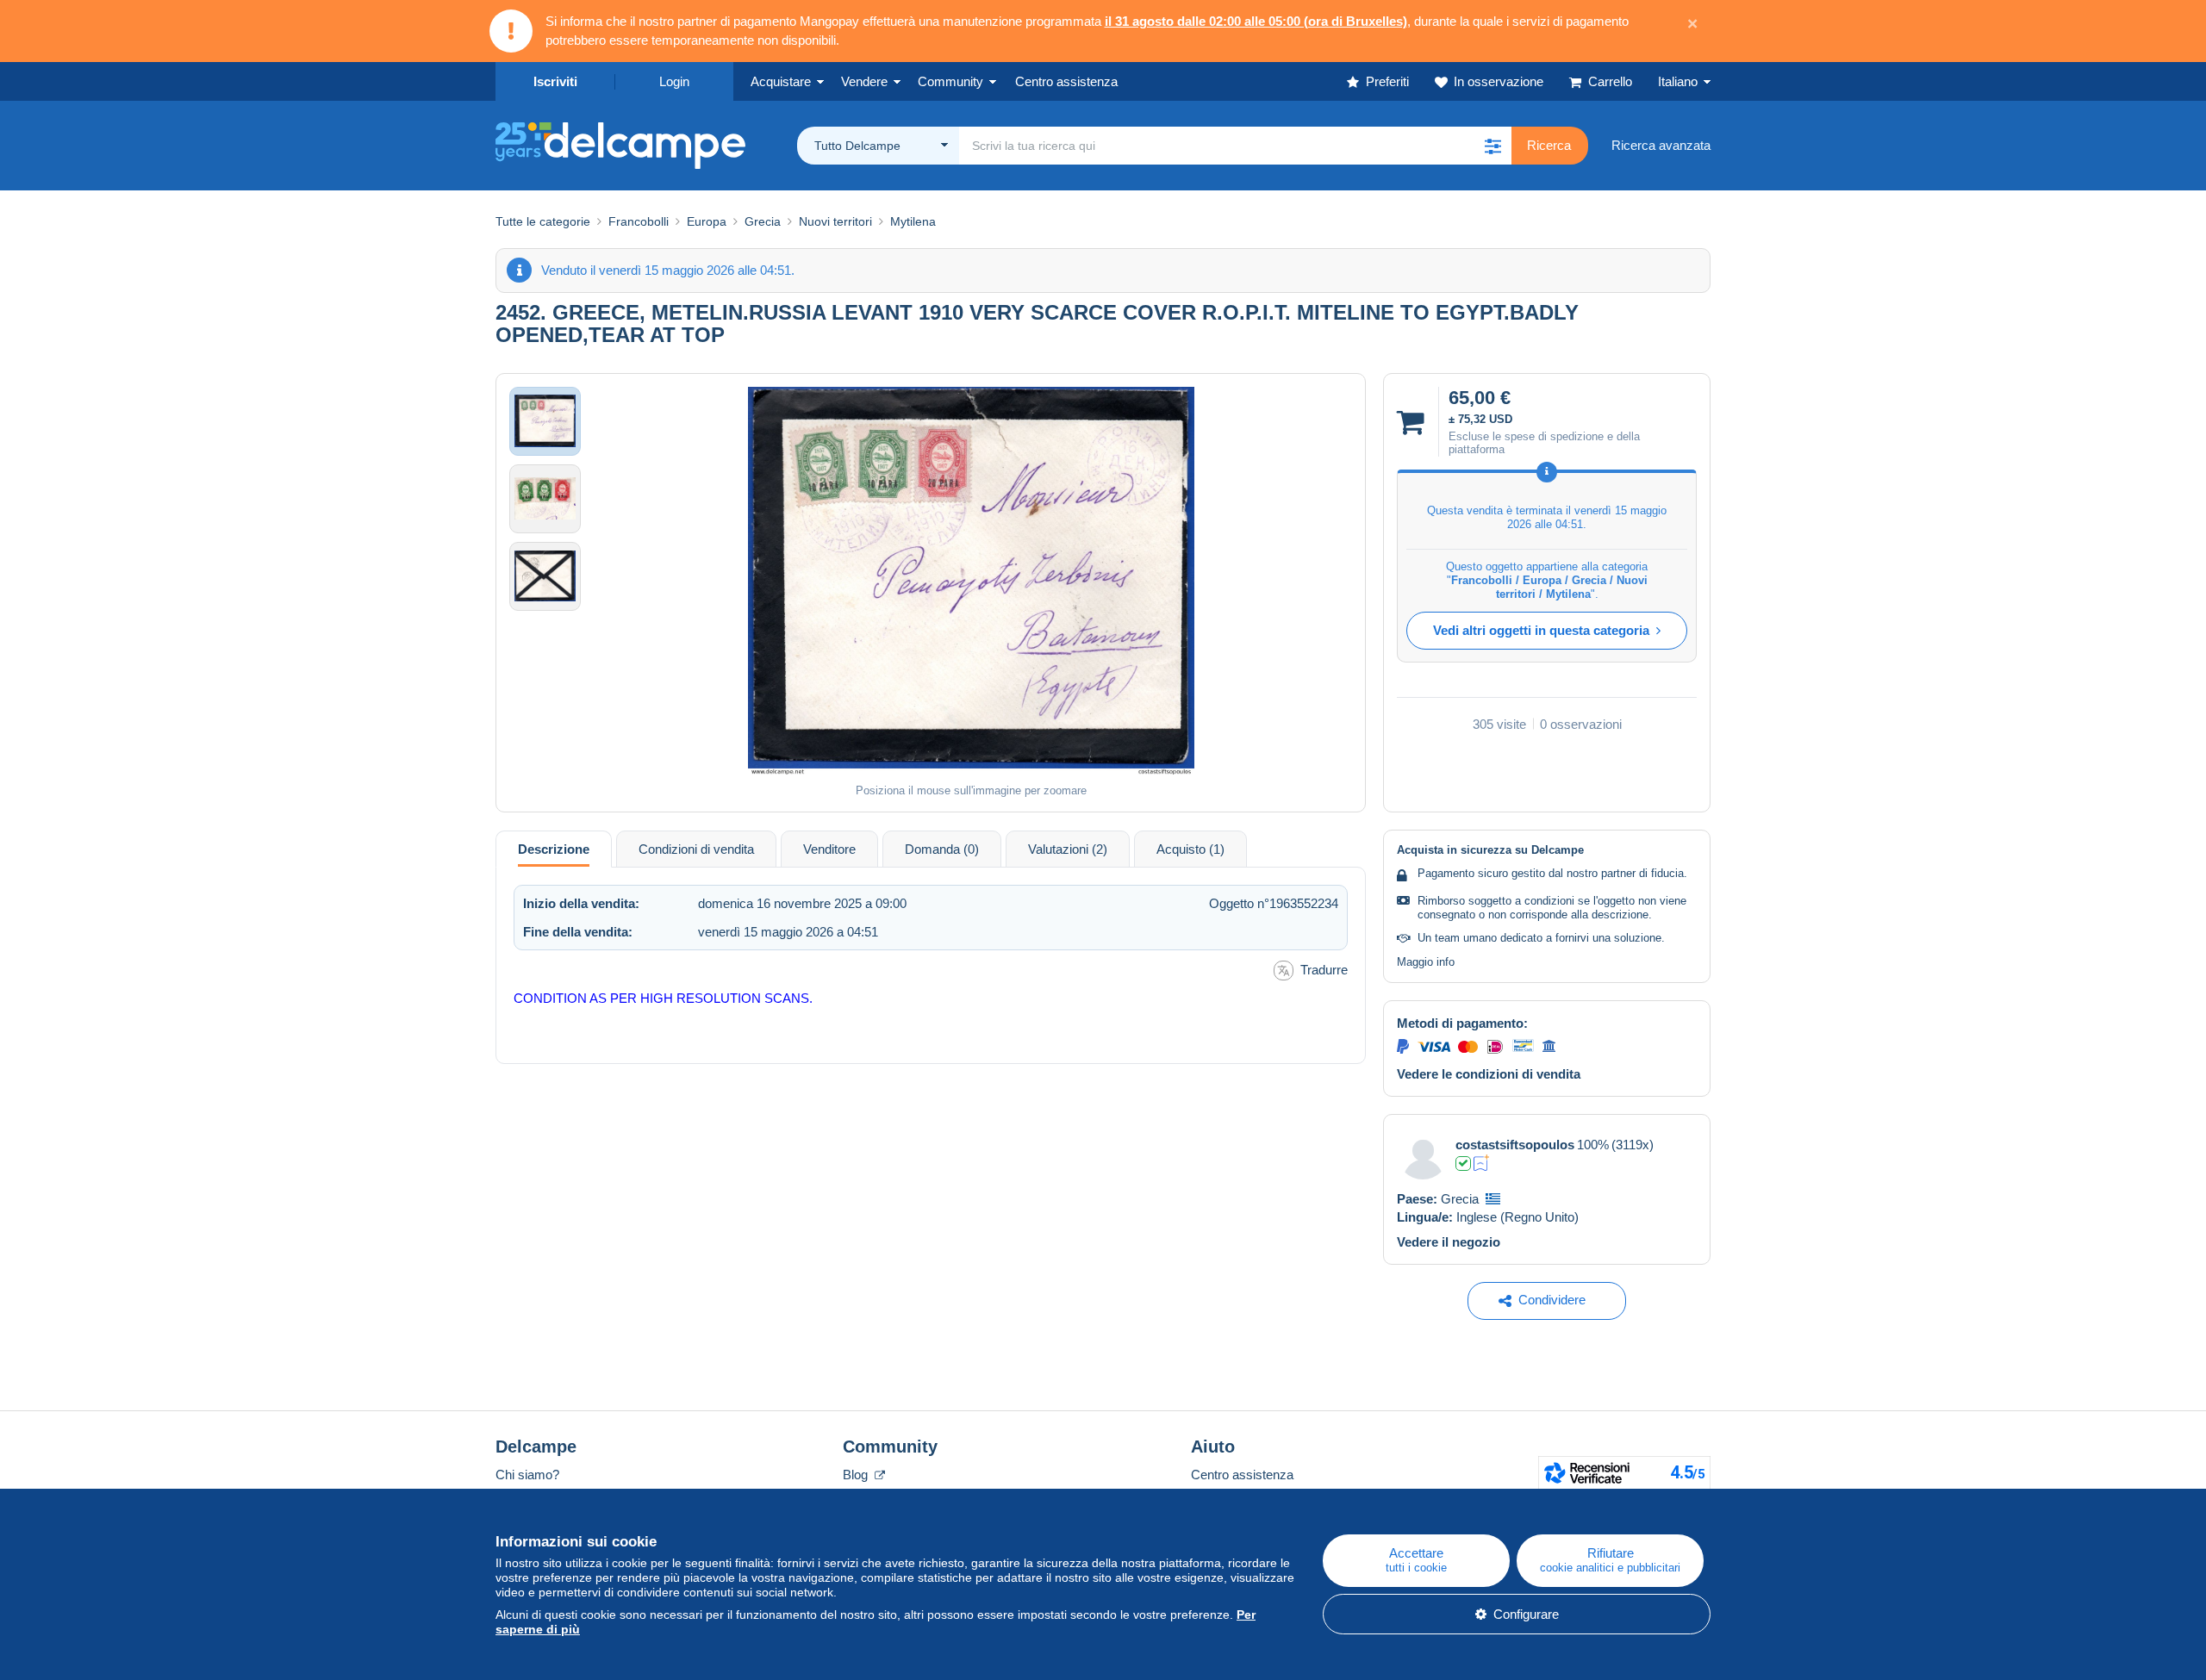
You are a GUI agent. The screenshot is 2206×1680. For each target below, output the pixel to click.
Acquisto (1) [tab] (1190, 849)
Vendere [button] (864, 81)
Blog (857, 1475)
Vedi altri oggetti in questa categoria (1541, 630)
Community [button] (950, 81)
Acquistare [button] (781, 81)
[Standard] (1482, 1163)
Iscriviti (555, 81)
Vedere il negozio (1449, 1242)
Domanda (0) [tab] (942, 849)
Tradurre (1324, 970)
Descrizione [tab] (554, 849)
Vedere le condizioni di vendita (1489, 1074)
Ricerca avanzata (1661, 145)
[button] (1492, 146)
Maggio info (1426, 962)
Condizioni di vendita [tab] (696, 849)
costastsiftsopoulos (1515, 1145)
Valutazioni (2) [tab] (1068, 849)
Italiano (1678, 81)
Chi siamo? (527, 1475)
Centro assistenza (1242, 1475)
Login (674, 81)
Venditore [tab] (829, 849)
